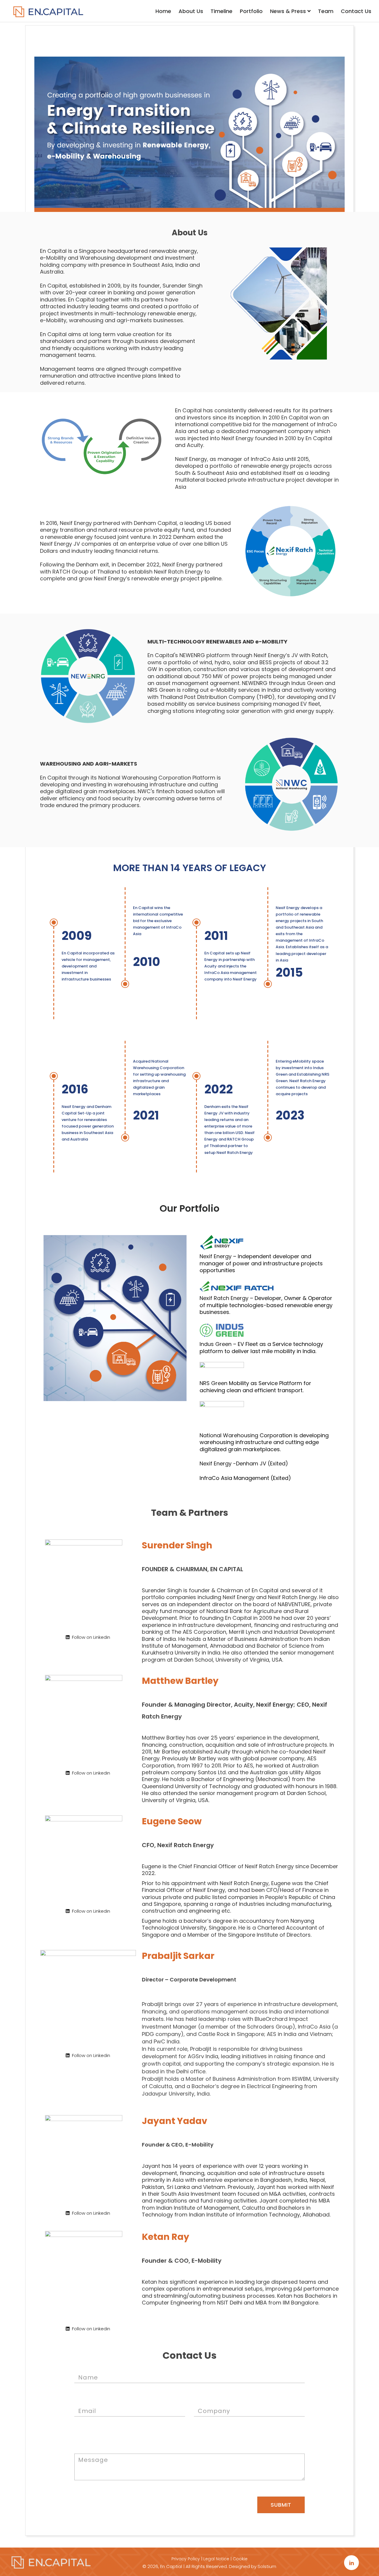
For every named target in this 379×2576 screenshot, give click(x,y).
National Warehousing (229, 1435)
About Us (191, 11)
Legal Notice (216, 2559)
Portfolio (251, 11)
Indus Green (216, 1344)
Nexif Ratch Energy (224, 1298)
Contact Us (356, 11)
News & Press (289, 11)
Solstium (267, 2566)
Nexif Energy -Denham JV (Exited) (244, 1463)
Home (163, 11)
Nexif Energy (216, 1256)
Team (326, 11)
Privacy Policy (186, 2559)
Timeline (221, 11)
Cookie (240, 2559)
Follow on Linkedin (90, 1637)
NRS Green (213, 1383)
